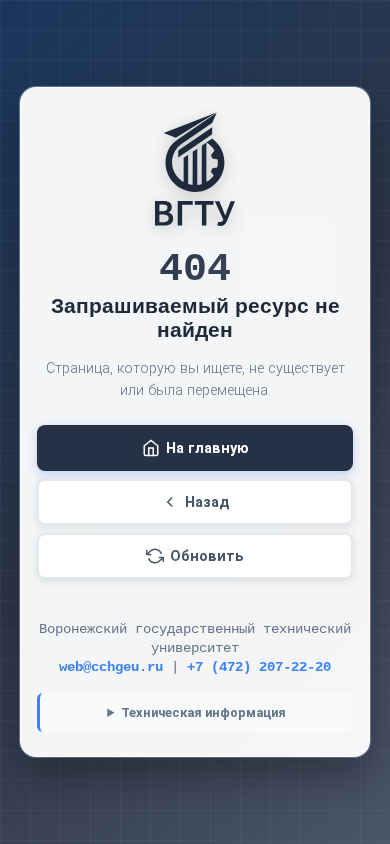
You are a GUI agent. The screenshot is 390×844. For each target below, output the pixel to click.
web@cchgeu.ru (111, 667)
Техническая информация (203, 712)
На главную (207, 448)
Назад (207, 502)
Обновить (207, 556)
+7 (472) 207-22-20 (259, 667)
